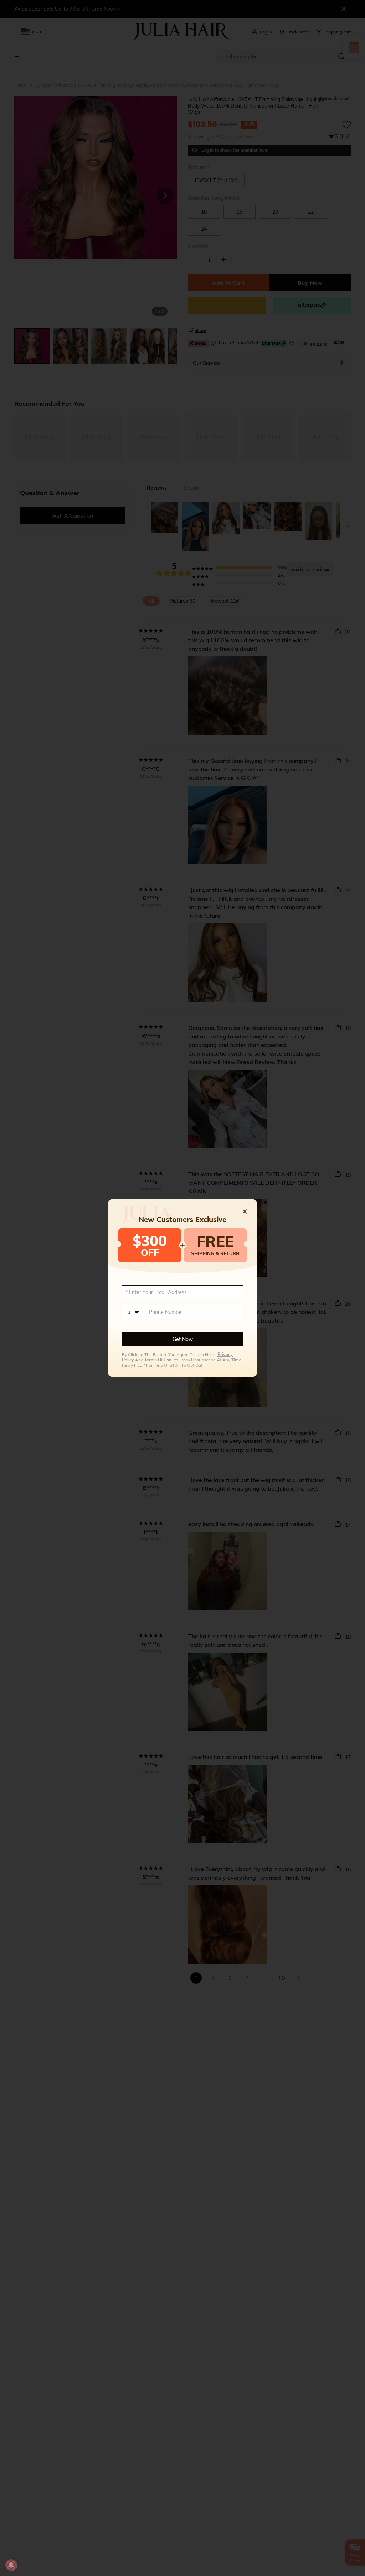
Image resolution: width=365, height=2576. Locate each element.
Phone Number (166, 1312)
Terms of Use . (159, 1360)
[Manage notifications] (11, 2565)
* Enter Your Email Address (156, 1292)
